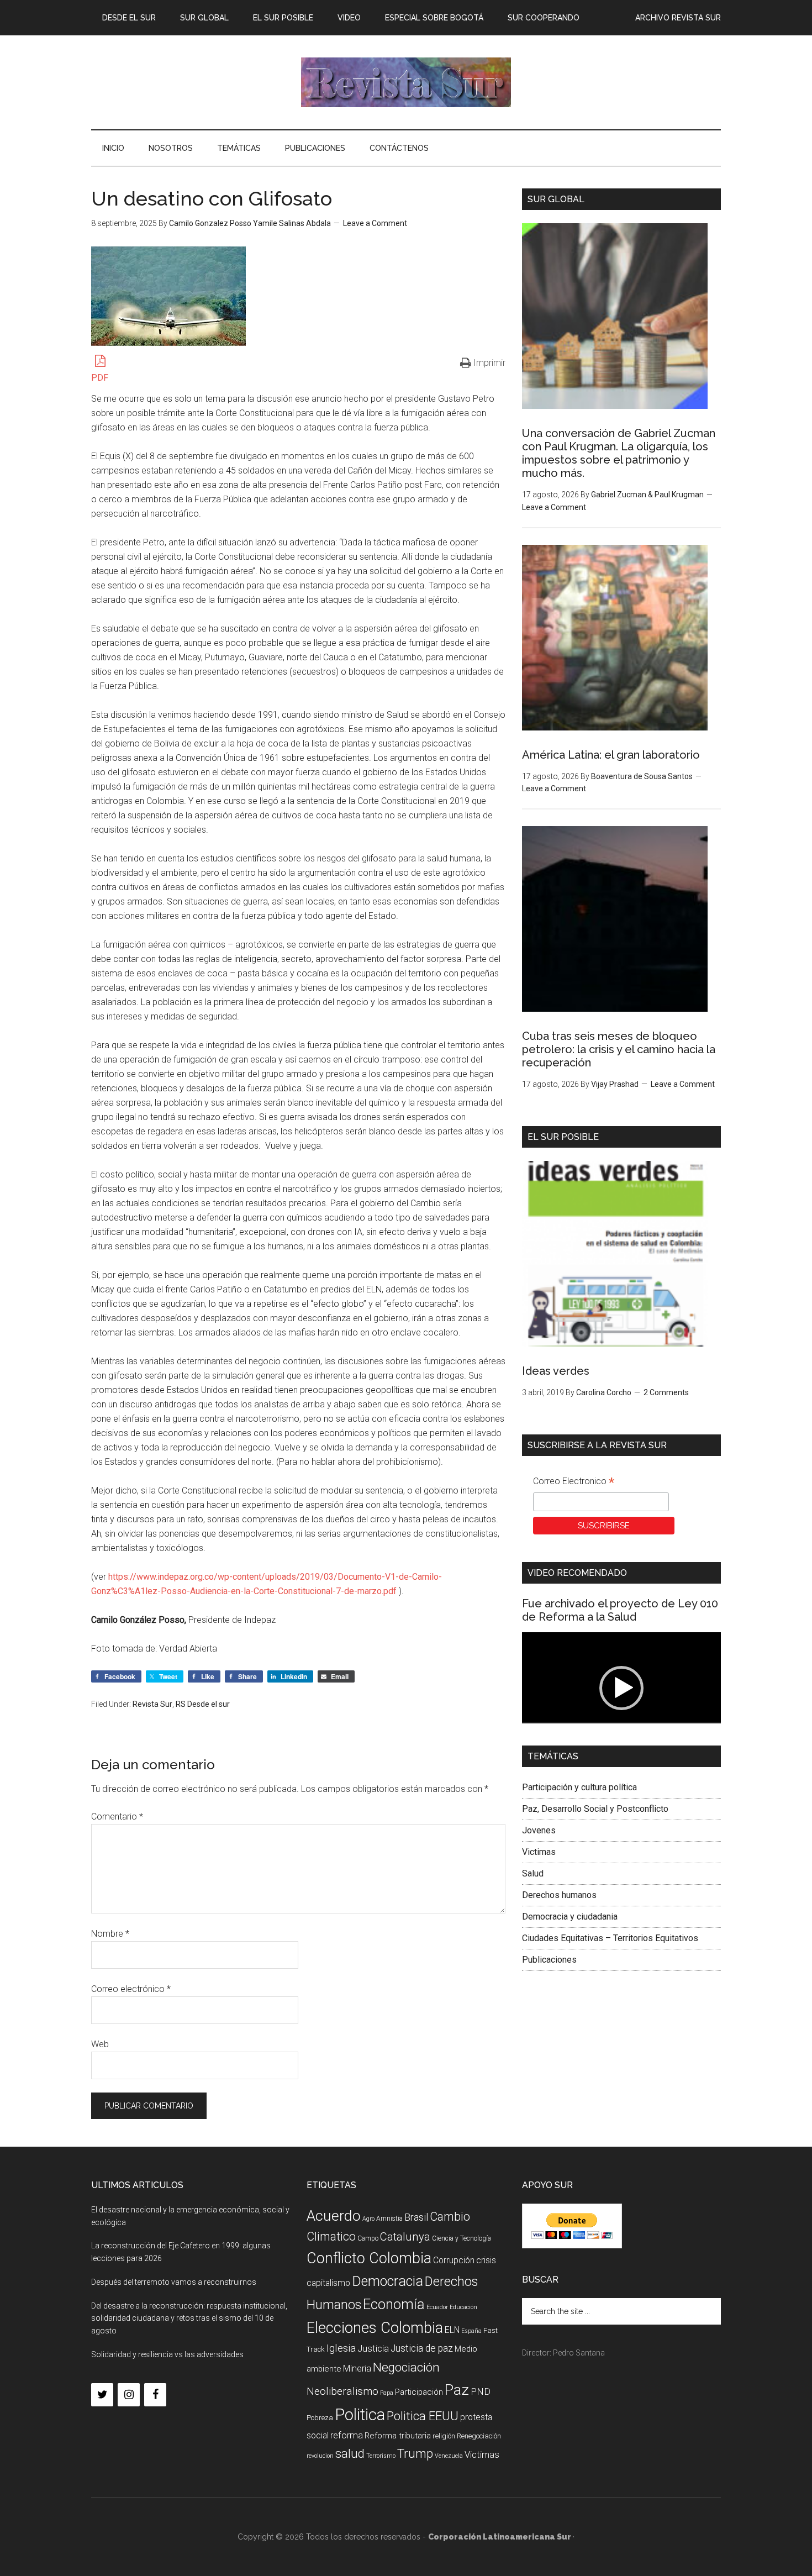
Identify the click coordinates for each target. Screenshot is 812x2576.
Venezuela (449, 2456)
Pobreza (320, 2418)
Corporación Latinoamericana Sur (406, 82)
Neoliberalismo (342, 2391)
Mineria (357, 2369)
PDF (100, 378)
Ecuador (437, 2307)
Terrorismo (381, 2456)
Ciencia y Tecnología (462, 2238)
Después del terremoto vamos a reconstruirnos (174, 2282)
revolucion (320, 2456)
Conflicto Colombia (369, 2258)
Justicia (373, 2349)
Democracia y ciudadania (570, 1917)
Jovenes (539, 1830)
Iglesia (341, 2348)
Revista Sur (152, 1704)
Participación (419, 2392)
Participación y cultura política (579, 1787)
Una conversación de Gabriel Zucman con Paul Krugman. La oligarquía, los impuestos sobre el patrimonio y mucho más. (619, 453)
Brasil (416, 2217)
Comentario (117, 1817)
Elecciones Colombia (375, 2328)
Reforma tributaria (398, 2436)
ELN (452, 2330)
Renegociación (479, 2436)
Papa (387, 2393)
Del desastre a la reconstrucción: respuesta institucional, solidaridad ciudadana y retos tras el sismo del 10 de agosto (189, 2319)
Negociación (406, 2367)
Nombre (110, 1934)
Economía (394, 2304)
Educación (463, 2307)
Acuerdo (334, 2215)
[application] (621, 1688)
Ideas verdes (556, 1371)
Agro (368, 2219)
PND (481, 2391)
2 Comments (666, 1392)
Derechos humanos (559, 1895)
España (471, 2331)
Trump (415, 2454)
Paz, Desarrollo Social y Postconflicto (595, 1809)
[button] (621, 1688)
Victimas (539, 1852)
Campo (368, 2238)
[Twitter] (102, 2395)
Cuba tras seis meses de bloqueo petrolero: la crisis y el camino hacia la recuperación (619, 1049)
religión (444, 2436)
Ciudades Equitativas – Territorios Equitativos (610, 1938)
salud (350, 2453)
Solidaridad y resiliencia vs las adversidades (167, 2354)
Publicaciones (549, 1960)
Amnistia (389, 2218)
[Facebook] (155, 2395)
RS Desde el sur (203, 1704)
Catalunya (405, 2237)
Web (100, 2044)
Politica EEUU (423, 2416)
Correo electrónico (131, 1989)
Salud (533, 1873)
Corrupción (454, 2260)
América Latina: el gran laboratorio (611, 755)
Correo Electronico (574, 1482)
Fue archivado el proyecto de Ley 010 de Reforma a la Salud (620, 1610)
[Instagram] (129, 2395)
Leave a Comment (375, 223)
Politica (360, 2415)
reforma (347, 2435)
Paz (457, 2390)
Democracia (387, 2281)
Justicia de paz (422, 2348)
